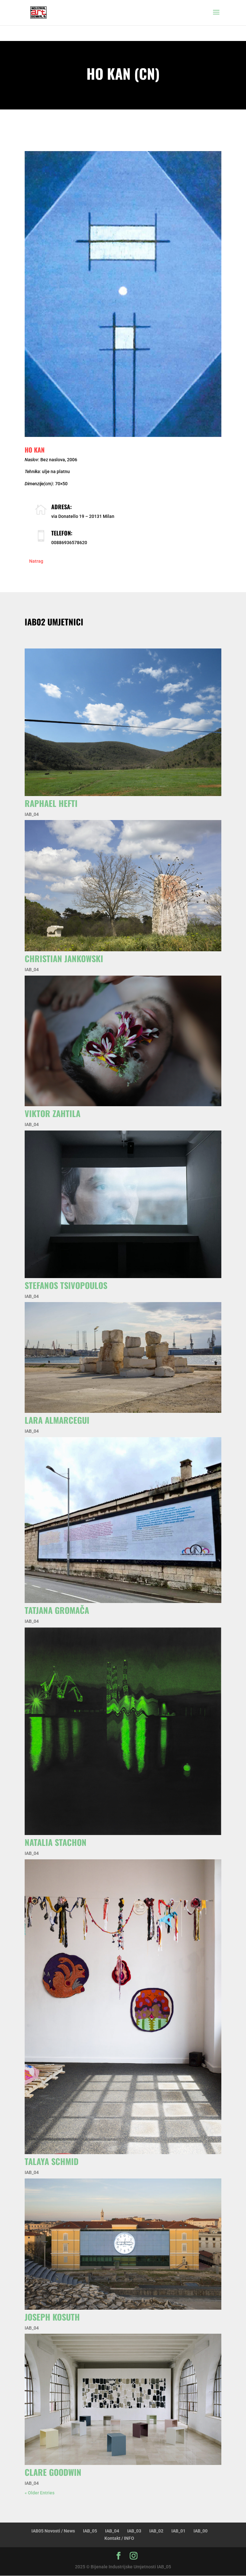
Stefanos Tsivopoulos (66, 1285)
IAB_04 (32, 814)
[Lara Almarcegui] (123, 1357)
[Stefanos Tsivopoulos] (123, 1204)
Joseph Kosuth (52, 2317)
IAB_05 (90, 2531)
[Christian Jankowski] (123, 886)
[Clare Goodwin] (123, 2399)
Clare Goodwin (53, 2472)
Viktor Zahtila (53, 1113)
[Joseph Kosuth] (123, 2244)
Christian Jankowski (64, 958)
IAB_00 (201, 2531)
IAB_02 (156, 2531)
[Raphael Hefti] (123, 722)
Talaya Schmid (52, 2161)
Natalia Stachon (56, 1842)
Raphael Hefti (51, 803)
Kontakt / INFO (119, 2538)
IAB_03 (134, 2531)
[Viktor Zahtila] (123, 1041)
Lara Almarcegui (57, 1420)
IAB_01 (178, 2531)
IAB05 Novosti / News (53, 2531)
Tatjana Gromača (57, 1610)
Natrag (36, 561)
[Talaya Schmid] (123, 2007)
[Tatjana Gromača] (123, 1520)
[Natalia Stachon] (123, 1731)
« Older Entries (40, 2493)
